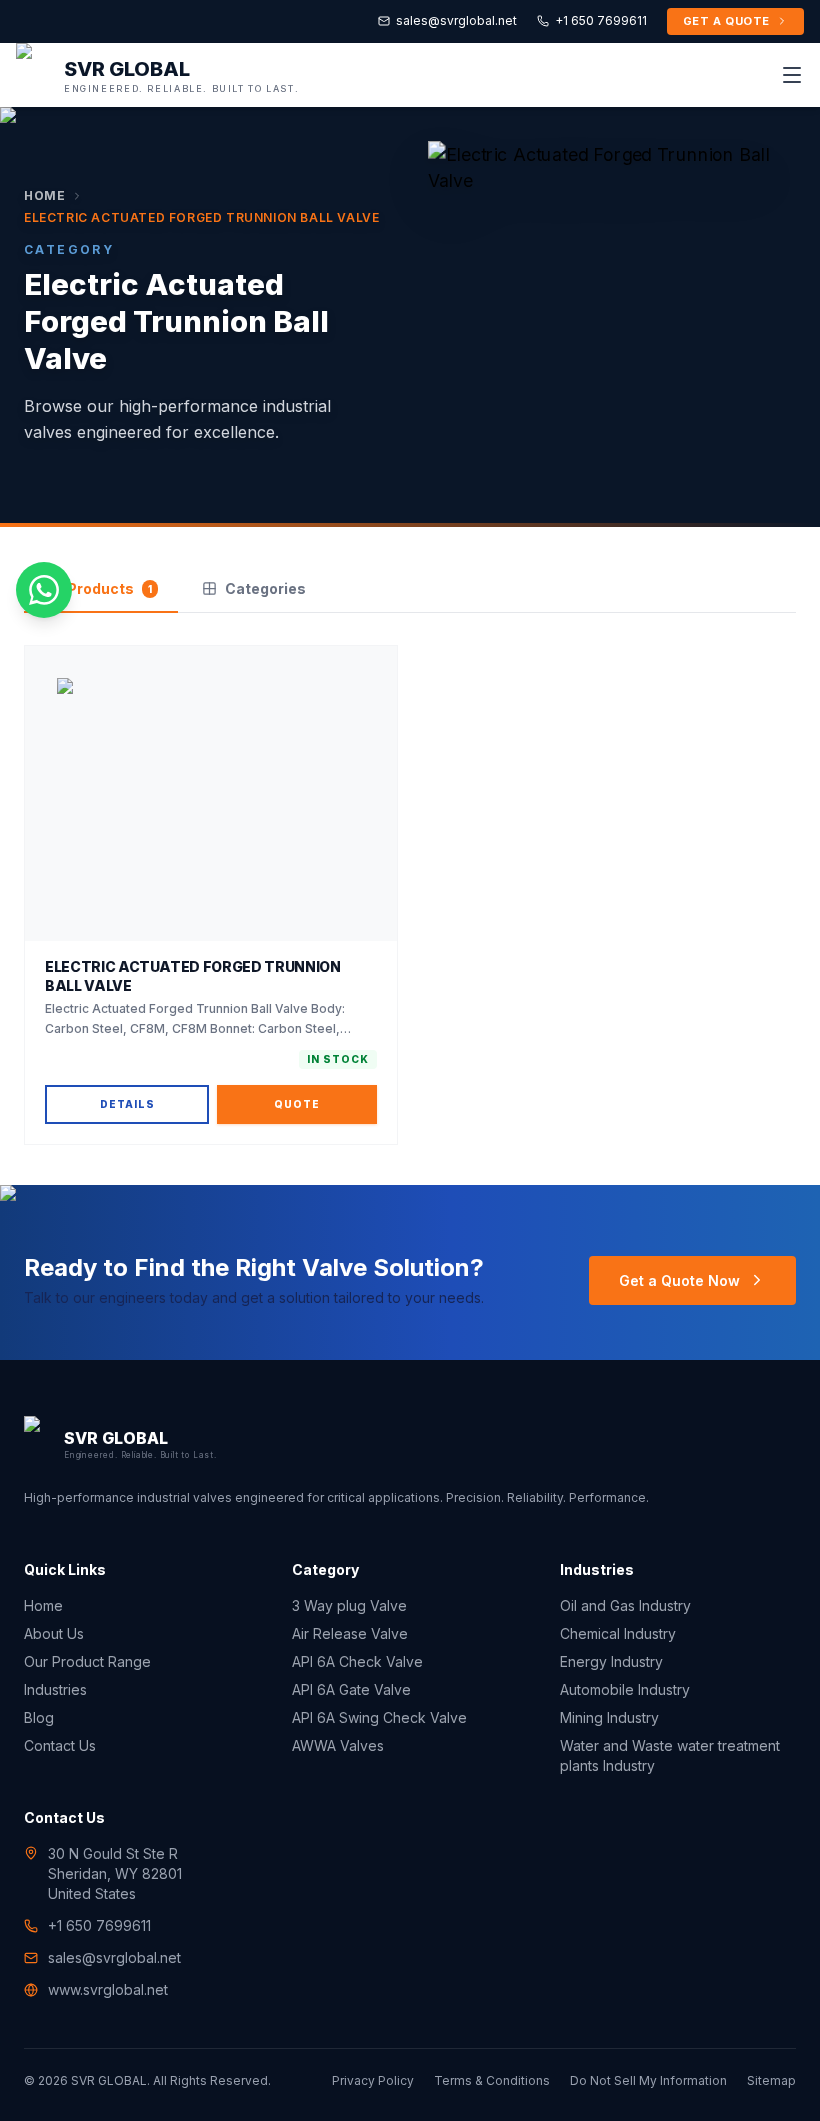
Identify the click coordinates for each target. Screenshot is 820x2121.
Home (44, 195)
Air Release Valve (350, 1633)
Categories (265, 588)
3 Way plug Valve (349, 1605)
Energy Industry (611, 1661)
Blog (39, 1717)
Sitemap (771, 2080)
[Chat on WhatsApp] (44, 590)
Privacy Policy (373, 2080)
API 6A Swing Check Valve (379, 1717)
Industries (55, 1689)
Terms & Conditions (492, 2080)
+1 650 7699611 (601, 20)
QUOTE (297, 1104)
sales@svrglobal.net (456, 20)
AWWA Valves (338, 1745)
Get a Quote (726, 21)
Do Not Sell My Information (648, 2080)
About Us (54, 1633)
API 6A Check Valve (357, 1661)
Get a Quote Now (679, 1280)
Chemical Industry (618, 1633)
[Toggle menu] (792, 75)
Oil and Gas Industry (625, 1605)
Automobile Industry (625, 1689)
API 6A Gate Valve (351, 1689)
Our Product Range (87, 1661)
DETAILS (127, 1104)
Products (109, 588)
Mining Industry (609, 1717)
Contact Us (60, 1745)
